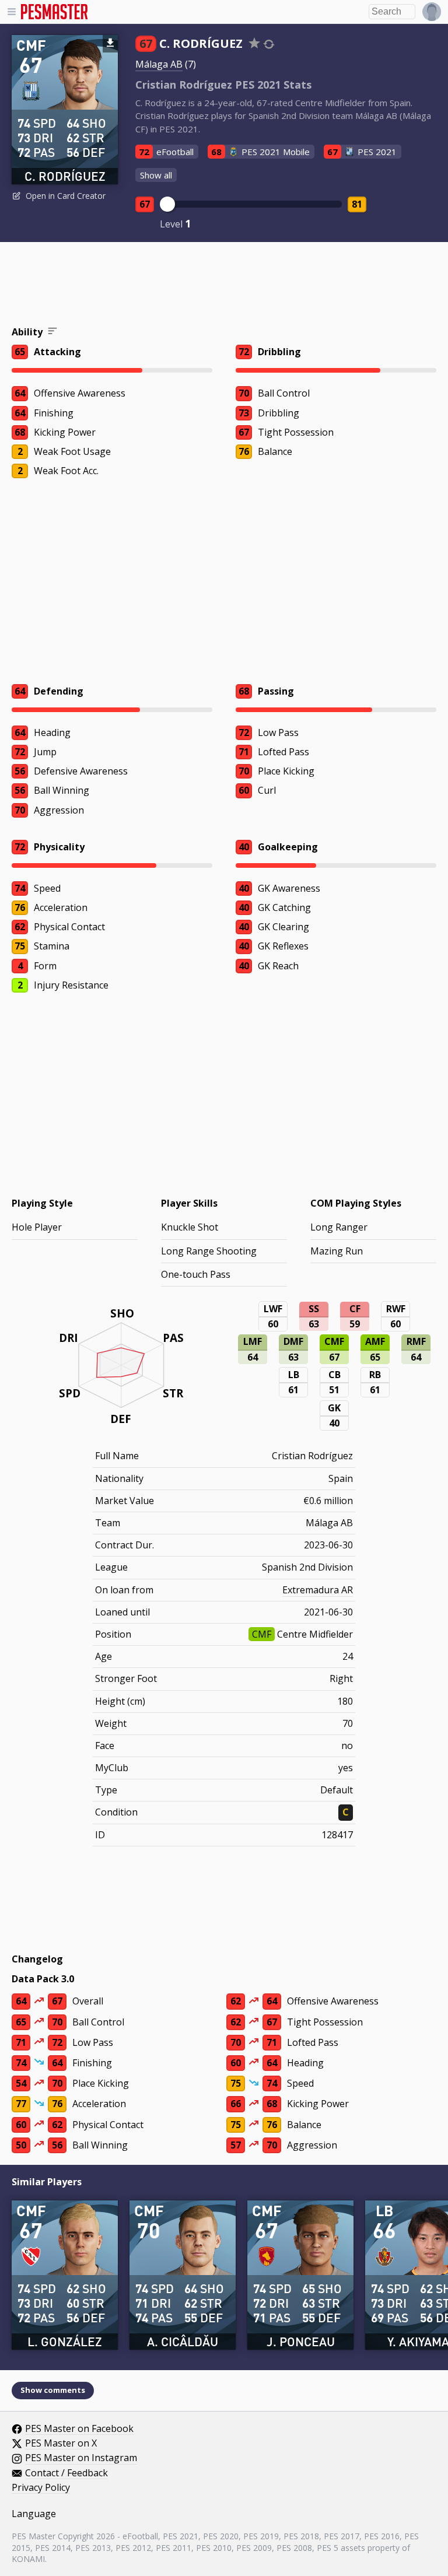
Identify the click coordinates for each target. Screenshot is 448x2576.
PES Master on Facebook (79, 2429)
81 (357, 204)
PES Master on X (61, 2444)
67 (145, 204)
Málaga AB (159, 64)
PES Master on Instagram (81, 2458)
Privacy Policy (41, 2488)
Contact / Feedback (66, 2473)
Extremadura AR (318, 1590)
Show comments (53, 2390)
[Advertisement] (224, 286)
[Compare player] (269, 44)
